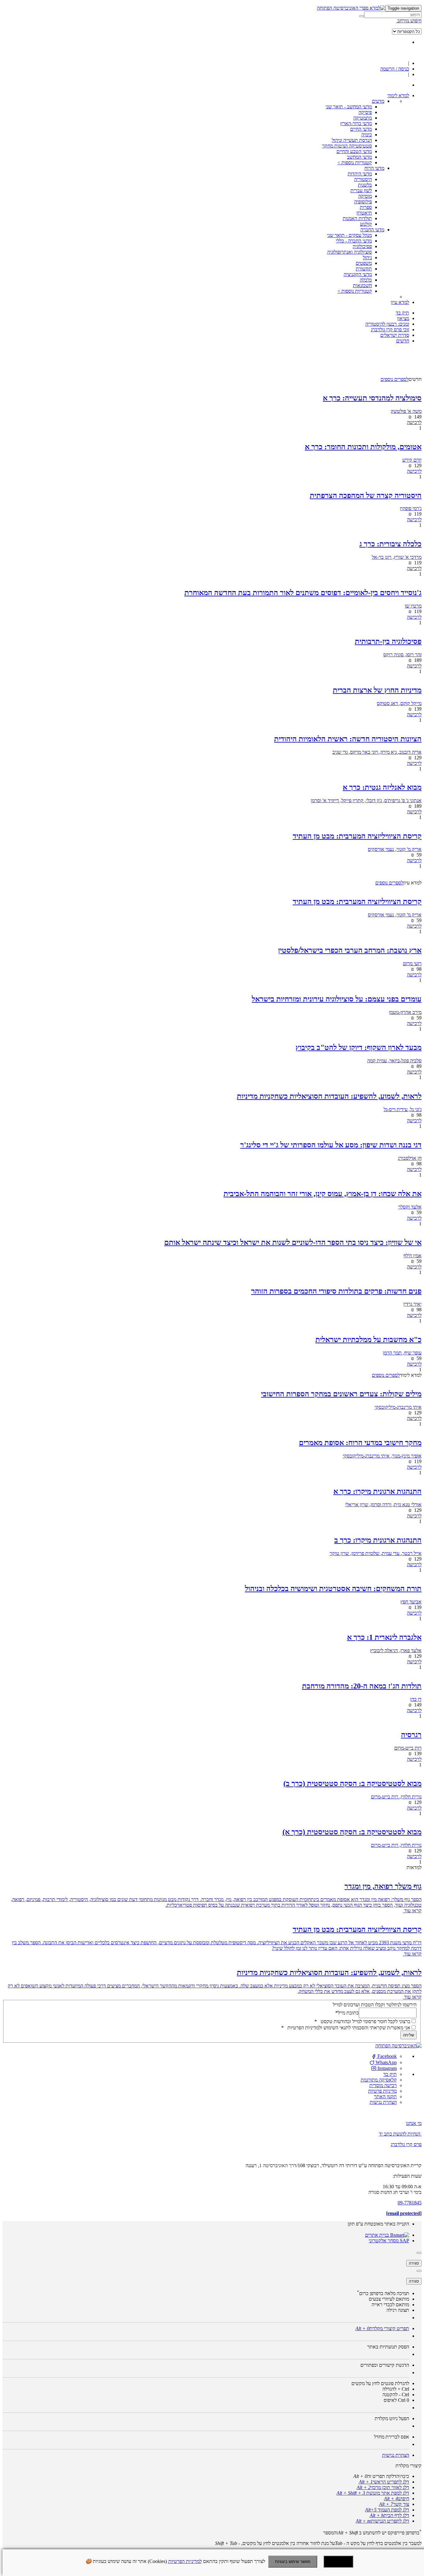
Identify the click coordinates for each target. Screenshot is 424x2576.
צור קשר (394, 2504)
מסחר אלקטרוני (384, 2241)
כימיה (367, 135)
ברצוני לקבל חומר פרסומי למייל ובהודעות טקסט (362, 2021)
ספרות (366, 207)
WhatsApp (386, 2062)
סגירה (414, 2263)
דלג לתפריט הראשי (384, 2482)
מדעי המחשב (359, 157)
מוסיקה (365, 196)
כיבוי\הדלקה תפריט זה (381, 2476)
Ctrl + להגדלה (396, 2389)
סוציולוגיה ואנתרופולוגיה (350, 252)
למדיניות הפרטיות (185, 2561)
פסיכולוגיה (362, 246)
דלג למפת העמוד (387, 2510)
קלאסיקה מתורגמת (379, 2080)
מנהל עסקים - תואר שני (350, 235)
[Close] (419, 2253)
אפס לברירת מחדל (392, 2437)
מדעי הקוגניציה (358, 274)
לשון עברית (361, 190)
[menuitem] (398, 95)
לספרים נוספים (395, 379)
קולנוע (366, 224)
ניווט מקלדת (392, 2418)
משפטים (364, 263)
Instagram (386, 2068)
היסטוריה (363, 179)
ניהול (367, 258)
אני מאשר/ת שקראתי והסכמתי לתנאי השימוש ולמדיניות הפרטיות (346, 2028)
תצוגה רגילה (398, 2310)
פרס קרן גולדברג (406, 2144)
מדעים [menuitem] (378, 101)
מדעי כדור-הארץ (356, 123)
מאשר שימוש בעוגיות (293, 2562)
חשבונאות (362, 285)
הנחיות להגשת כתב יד (400, 2134)
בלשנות (365, 185)
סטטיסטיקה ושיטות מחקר (347, 146)
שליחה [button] (408, 2035)
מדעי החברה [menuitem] (372, 230)
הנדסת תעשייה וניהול (352, 140)
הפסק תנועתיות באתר (388, 2347)
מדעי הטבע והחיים (354, 151)
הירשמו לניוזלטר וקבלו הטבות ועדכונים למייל (375, 2005)
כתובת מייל (347, 2013)
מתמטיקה (363, 118)
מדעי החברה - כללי (354, 241)
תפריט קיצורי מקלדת (382, 2328)
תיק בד (390, 2074)
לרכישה (414, 422)
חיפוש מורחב (409, 21)
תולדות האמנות (357, 218)
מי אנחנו (414, 2123)
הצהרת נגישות (383, 2102)
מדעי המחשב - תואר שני (349, 107)
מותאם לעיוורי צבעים (389, 2299)
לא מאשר (338, 2562)
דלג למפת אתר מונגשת (373, 2493)
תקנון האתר (385, 2097)
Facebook (386, 2056)
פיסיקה (365, 112)
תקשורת (364, 269)
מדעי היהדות (360, 174)
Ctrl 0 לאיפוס (396, 2400)
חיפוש (397, 2499)
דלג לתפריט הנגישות (382, 2521)
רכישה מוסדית (383, 2085)
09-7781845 (410, 2203)
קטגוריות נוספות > (355, 163)
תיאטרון (364, 213)
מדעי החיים (361, 129)
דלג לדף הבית (389, 2515)
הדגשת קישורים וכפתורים (385, 2365)
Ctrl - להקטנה (396, 2395)
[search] (393, 15)
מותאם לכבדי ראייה (390, 2305)
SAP (404, 2241)
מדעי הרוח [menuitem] (374, 168)
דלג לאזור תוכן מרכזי (383, 2487)
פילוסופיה (363, 202)
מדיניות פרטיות (382, 2091)
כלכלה (366, 280)
